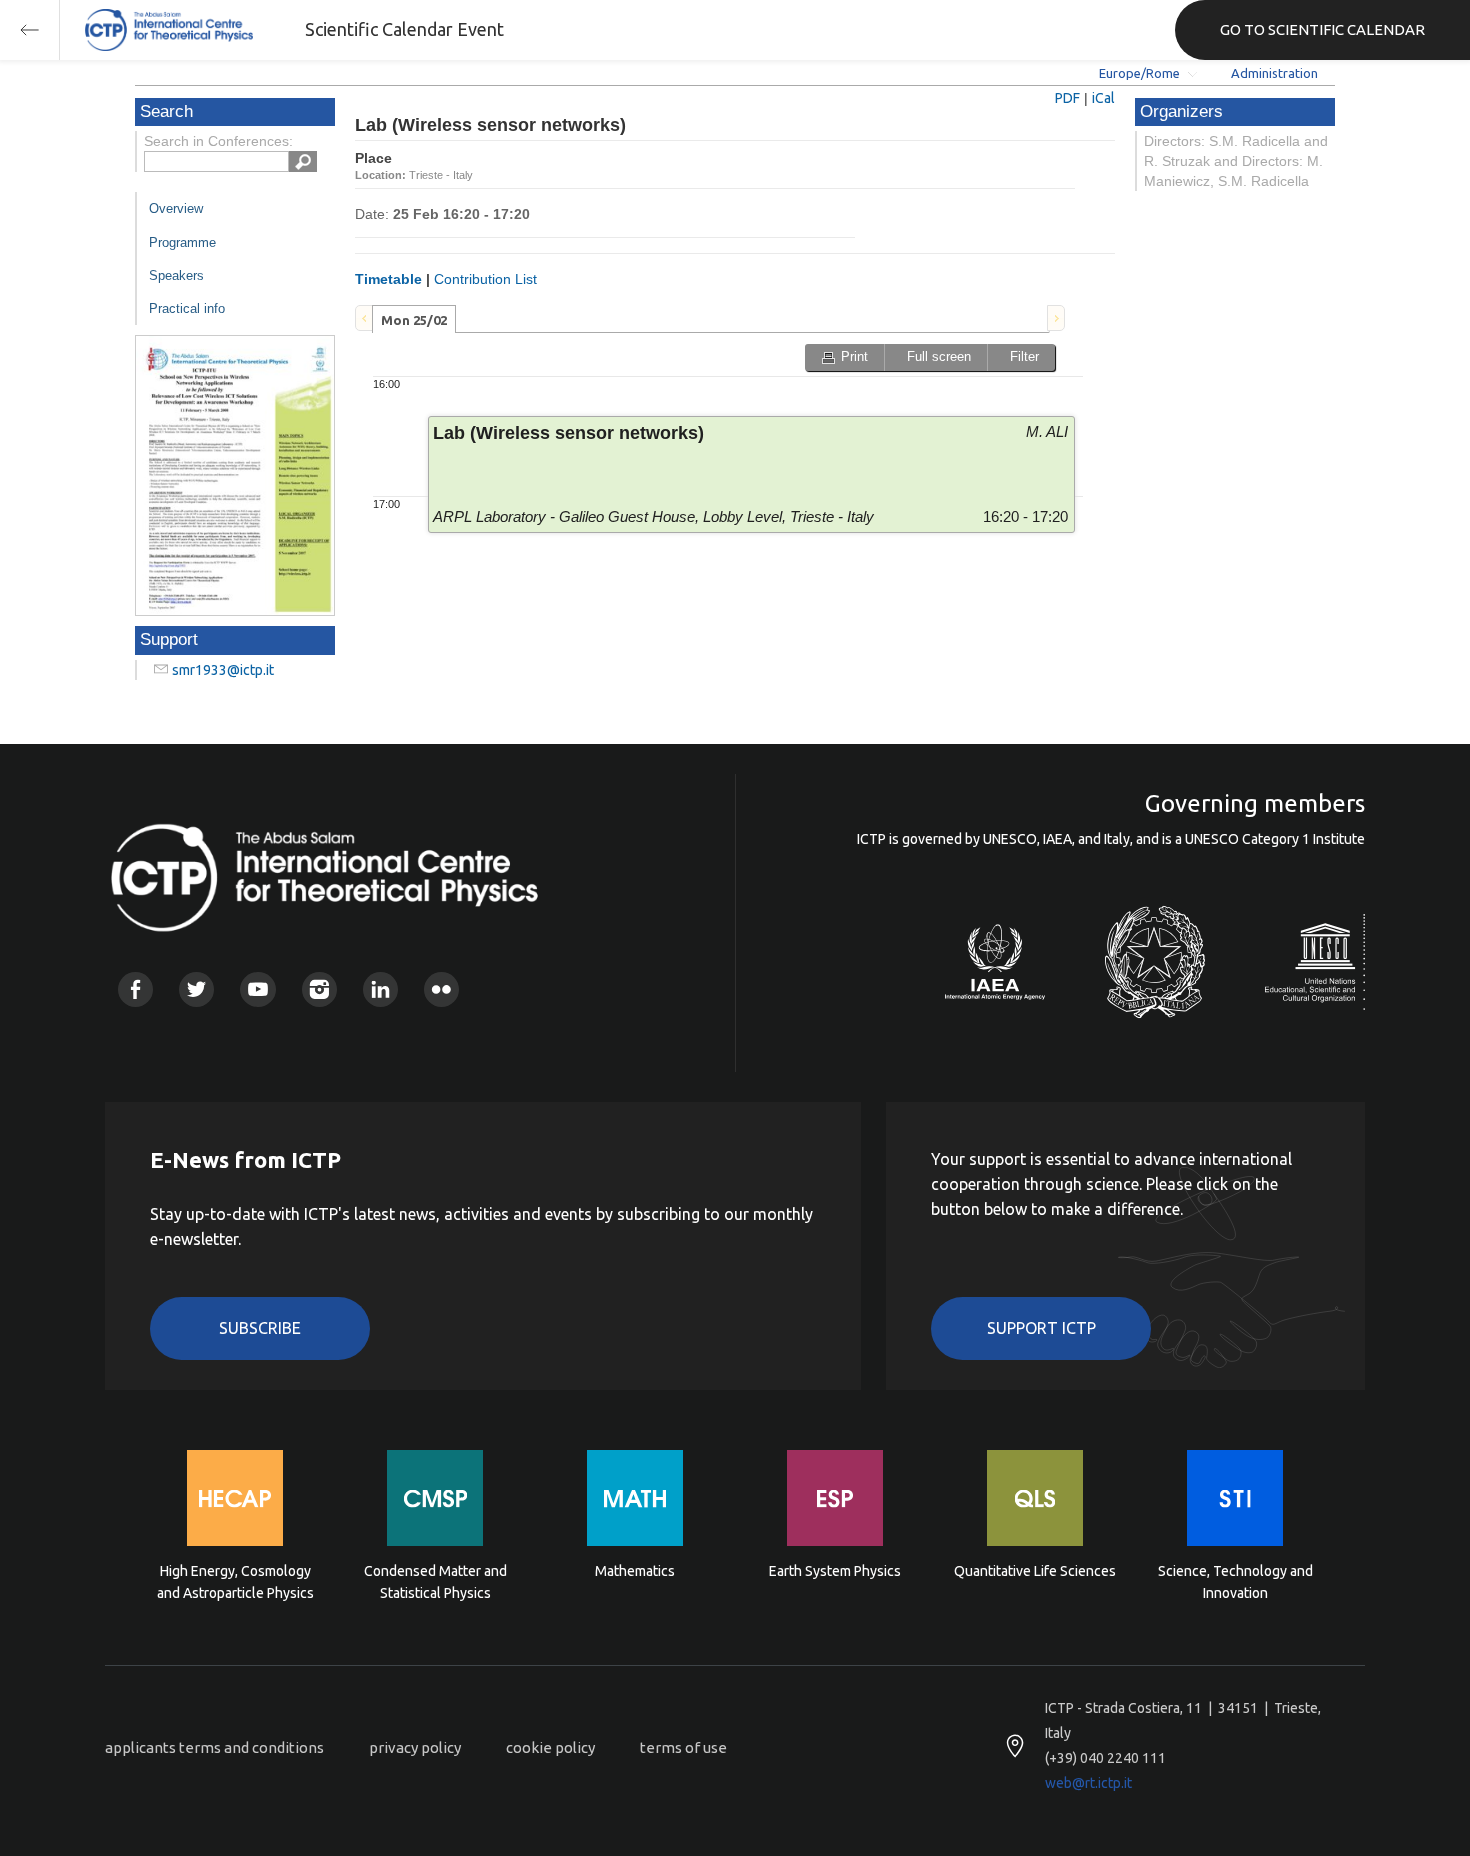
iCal (1103, 98)
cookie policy (550, 1747)
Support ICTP (1041, 1328)
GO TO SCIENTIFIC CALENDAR (1322, 29)
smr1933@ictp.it (223, 670)
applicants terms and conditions (214, 1747)
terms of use (683, 1747)
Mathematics (635, 1571)
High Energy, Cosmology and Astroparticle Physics (235, 1582)
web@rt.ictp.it (1088, 1783)
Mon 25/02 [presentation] (414, 320)
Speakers (176, 275)
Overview (176, 208)
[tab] (414, 319)
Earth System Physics (835, 1571)
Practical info (187, 308)
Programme (182, 242)
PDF (1067, 98)
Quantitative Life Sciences (1035, 1571)
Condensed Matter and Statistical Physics (435, 1582)
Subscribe (260, 1328)
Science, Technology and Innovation (1235, 1582)
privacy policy (415, 1747)
